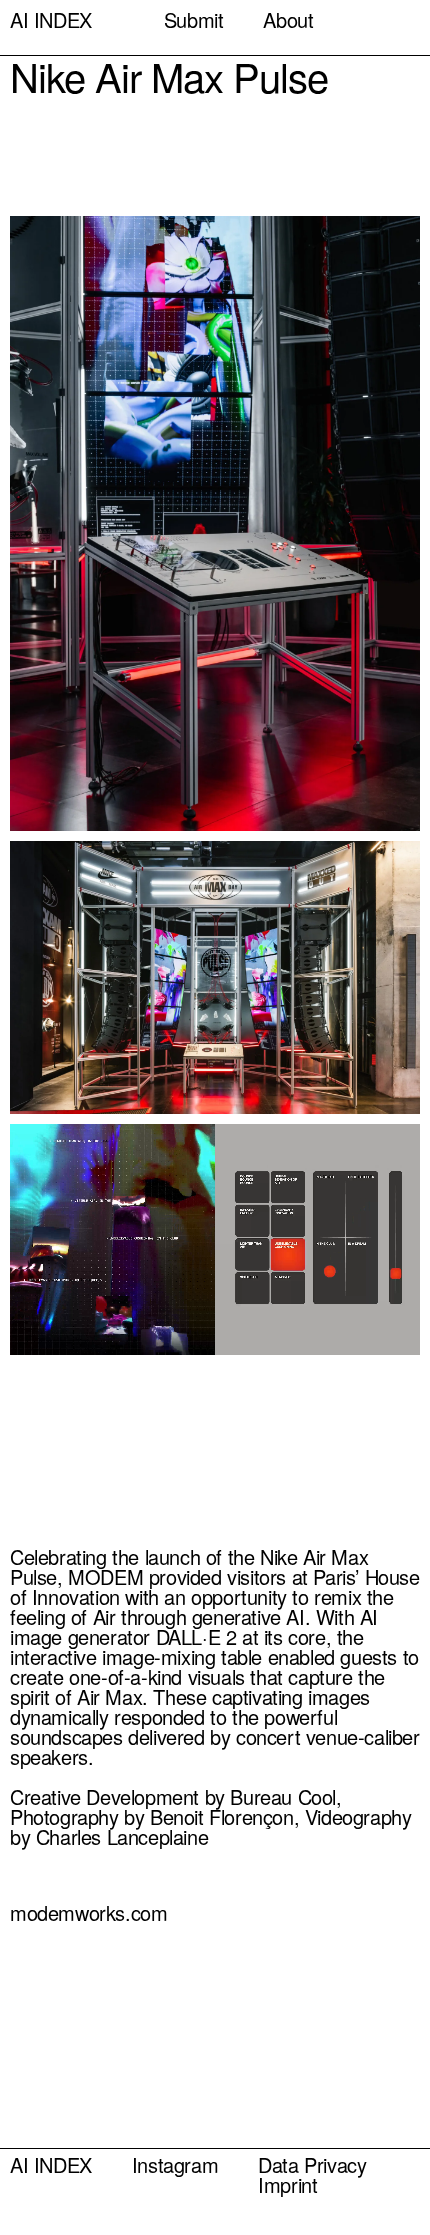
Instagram (175, 2165)
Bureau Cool (283, 1797)
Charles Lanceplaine (122, 1837)
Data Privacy (312, 2165)
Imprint (287, 2185)
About (288, 20)
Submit (194, 20)
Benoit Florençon (222, 1817)
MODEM (105, 1577)
